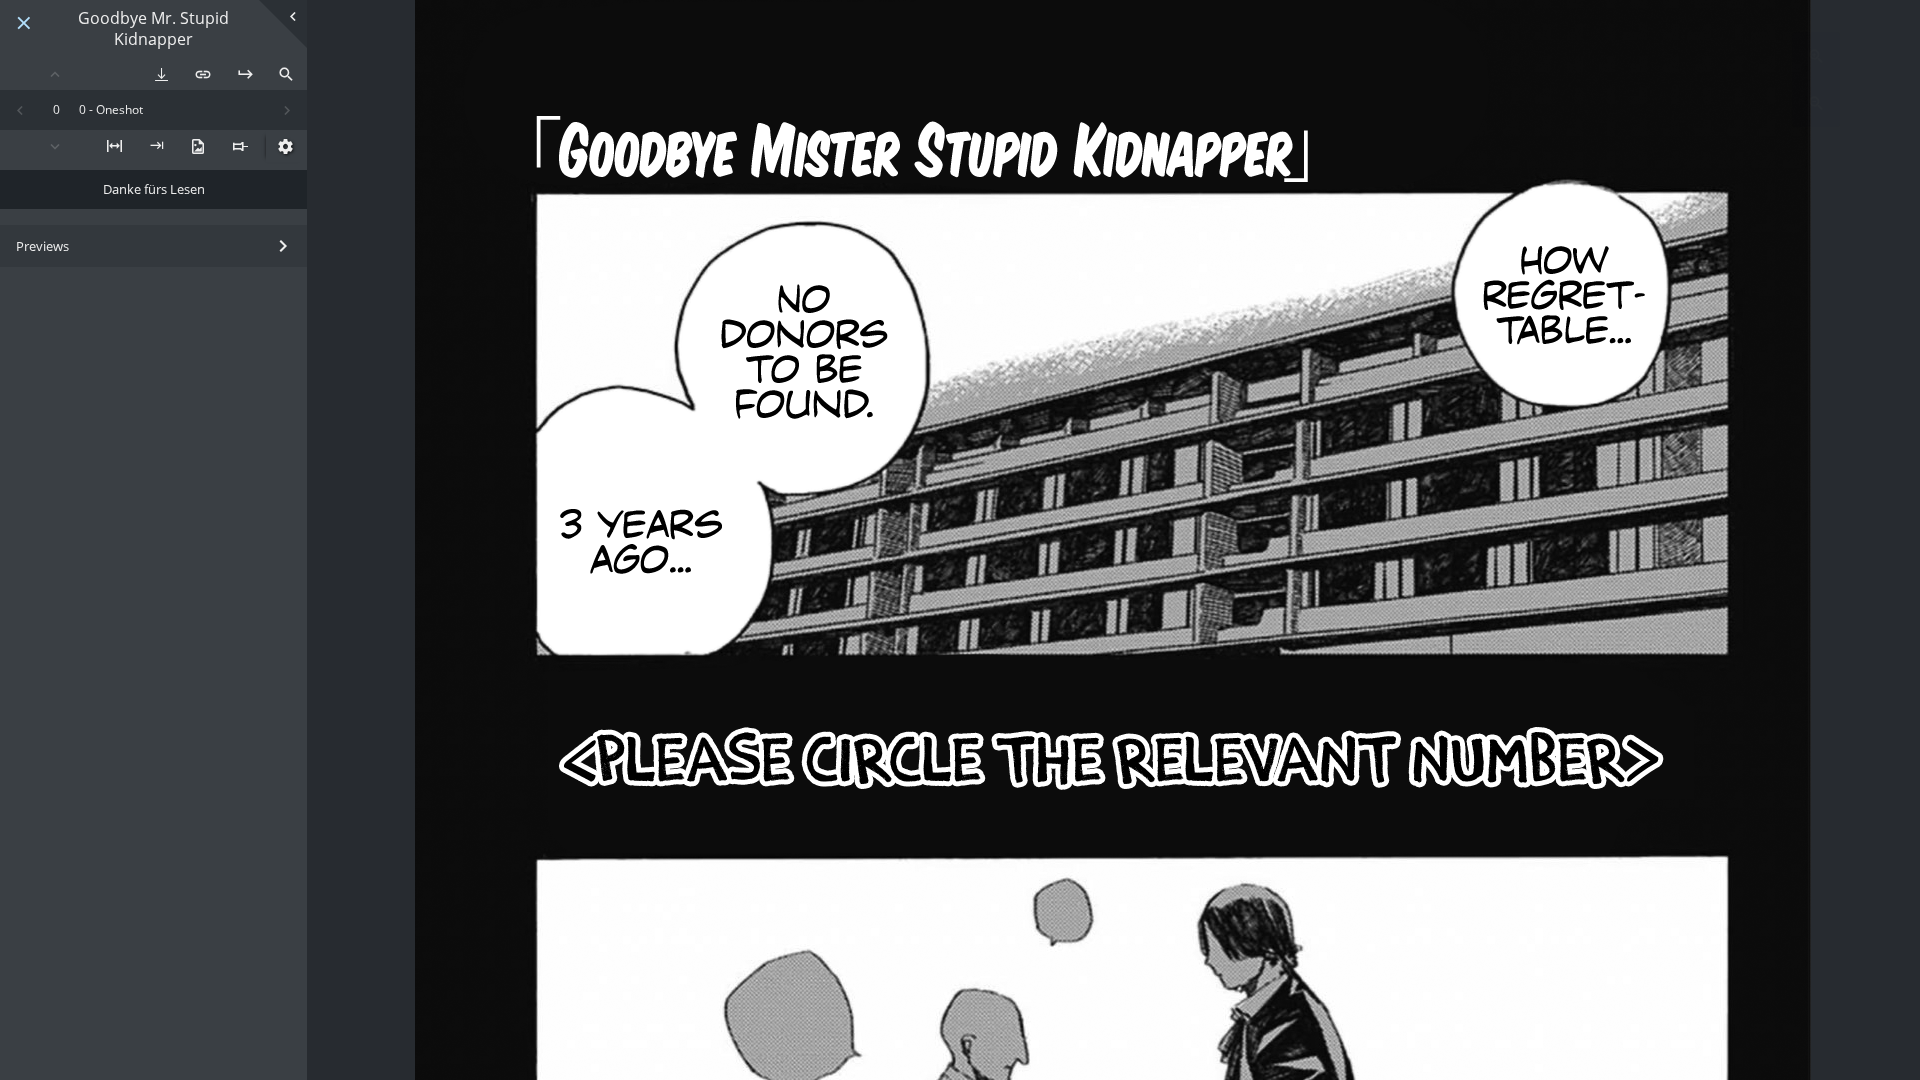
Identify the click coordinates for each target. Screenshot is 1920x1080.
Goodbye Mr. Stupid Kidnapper (153, 29)
